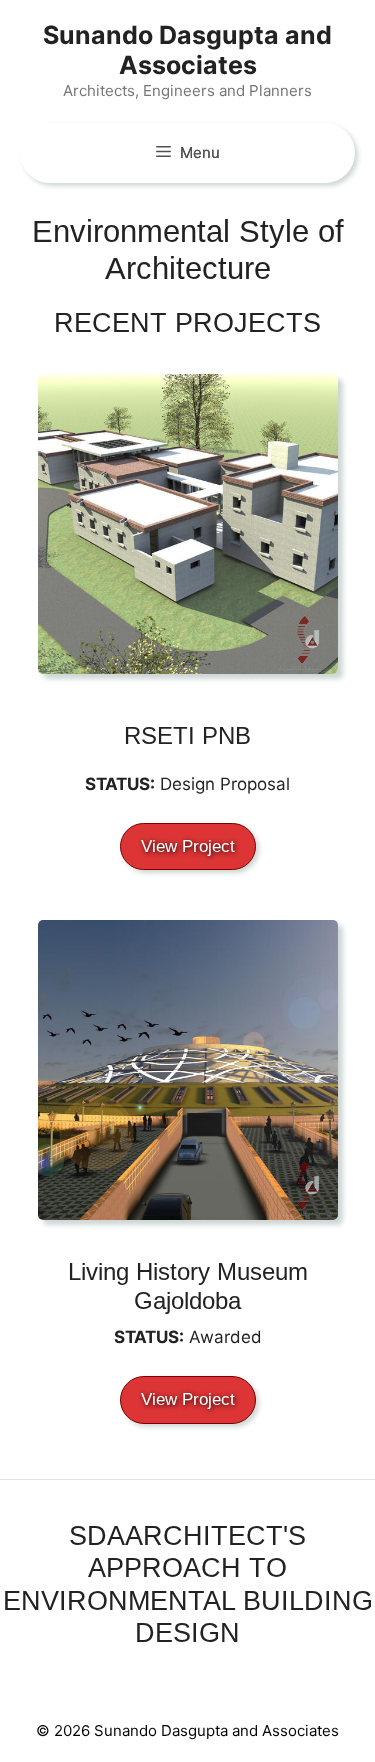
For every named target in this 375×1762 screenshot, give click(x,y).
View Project (188, 846)
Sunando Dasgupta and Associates (187, 50)
